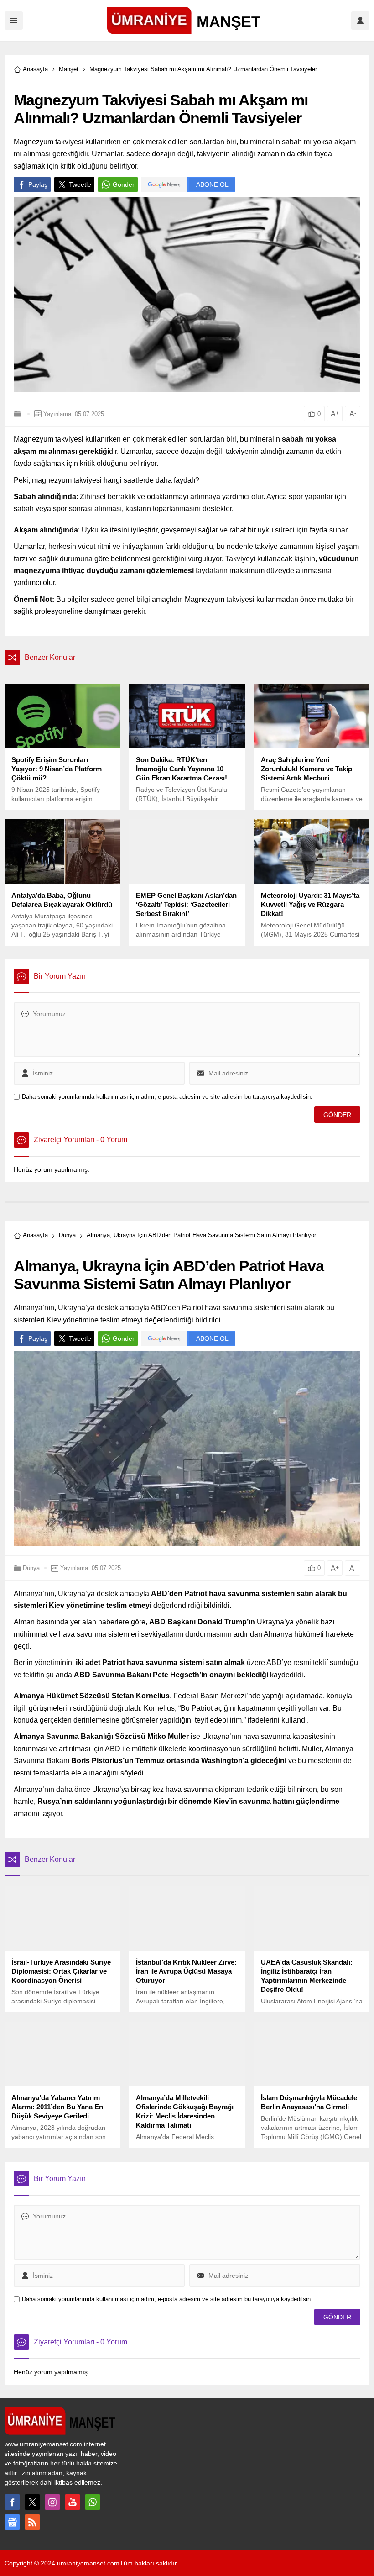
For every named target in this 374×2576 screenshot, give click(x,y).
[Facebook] (12, 2502)
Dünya (67, 1235)
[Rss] (32, 2522)
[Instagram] (52, 2502)
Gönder (124, 184)
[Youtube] (73, 2502)
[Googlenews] (12, 2522)
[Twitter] (32, 2502)
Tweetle (80, 184)
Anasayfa (35, 69)
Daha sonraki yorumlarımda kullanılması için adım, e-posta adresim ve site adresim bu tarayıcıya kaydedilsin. (167, 1097)
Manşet (69, 69)
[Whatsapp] (93, 2502)
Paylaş (38, 184)
